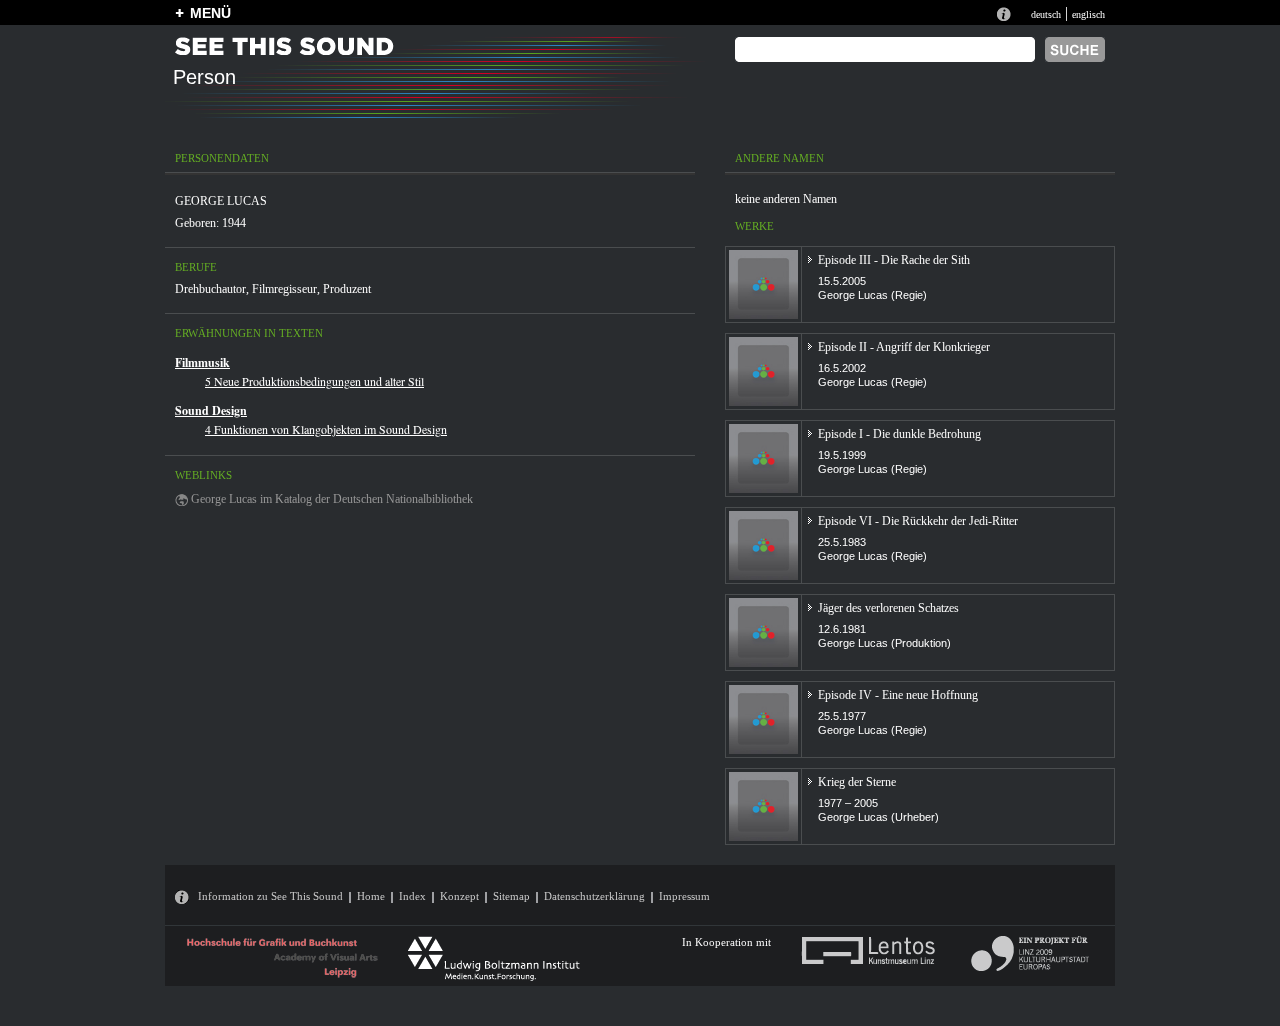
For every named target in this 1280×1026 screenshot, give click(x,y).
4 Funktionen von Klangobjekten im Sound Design (326, 429)
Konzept (459, 896)
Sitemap (511, 896)
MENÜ (210, 13)
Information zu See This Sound (270, 896)
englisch (1088, 14)
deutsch (1046, 14)
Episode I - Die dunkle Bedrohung (899, 434)
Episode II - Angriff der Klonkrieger (904, 347)
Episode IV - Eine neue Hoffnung (898, 695)
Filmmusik (202, 362)
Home (371, 896)
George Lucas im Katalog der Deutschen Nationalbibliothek (332, 499)
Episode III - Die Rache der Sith (894, 260)
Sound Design (211, 410)
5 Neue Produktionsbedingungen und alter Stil (314, 381)
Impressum (684, 896)
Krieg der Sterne (857, 782)
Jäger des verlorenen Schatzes (888, 608)
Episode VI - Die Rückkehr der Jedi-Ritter (918, 521)
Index (412, 896)
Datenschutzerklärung (594, 896)
